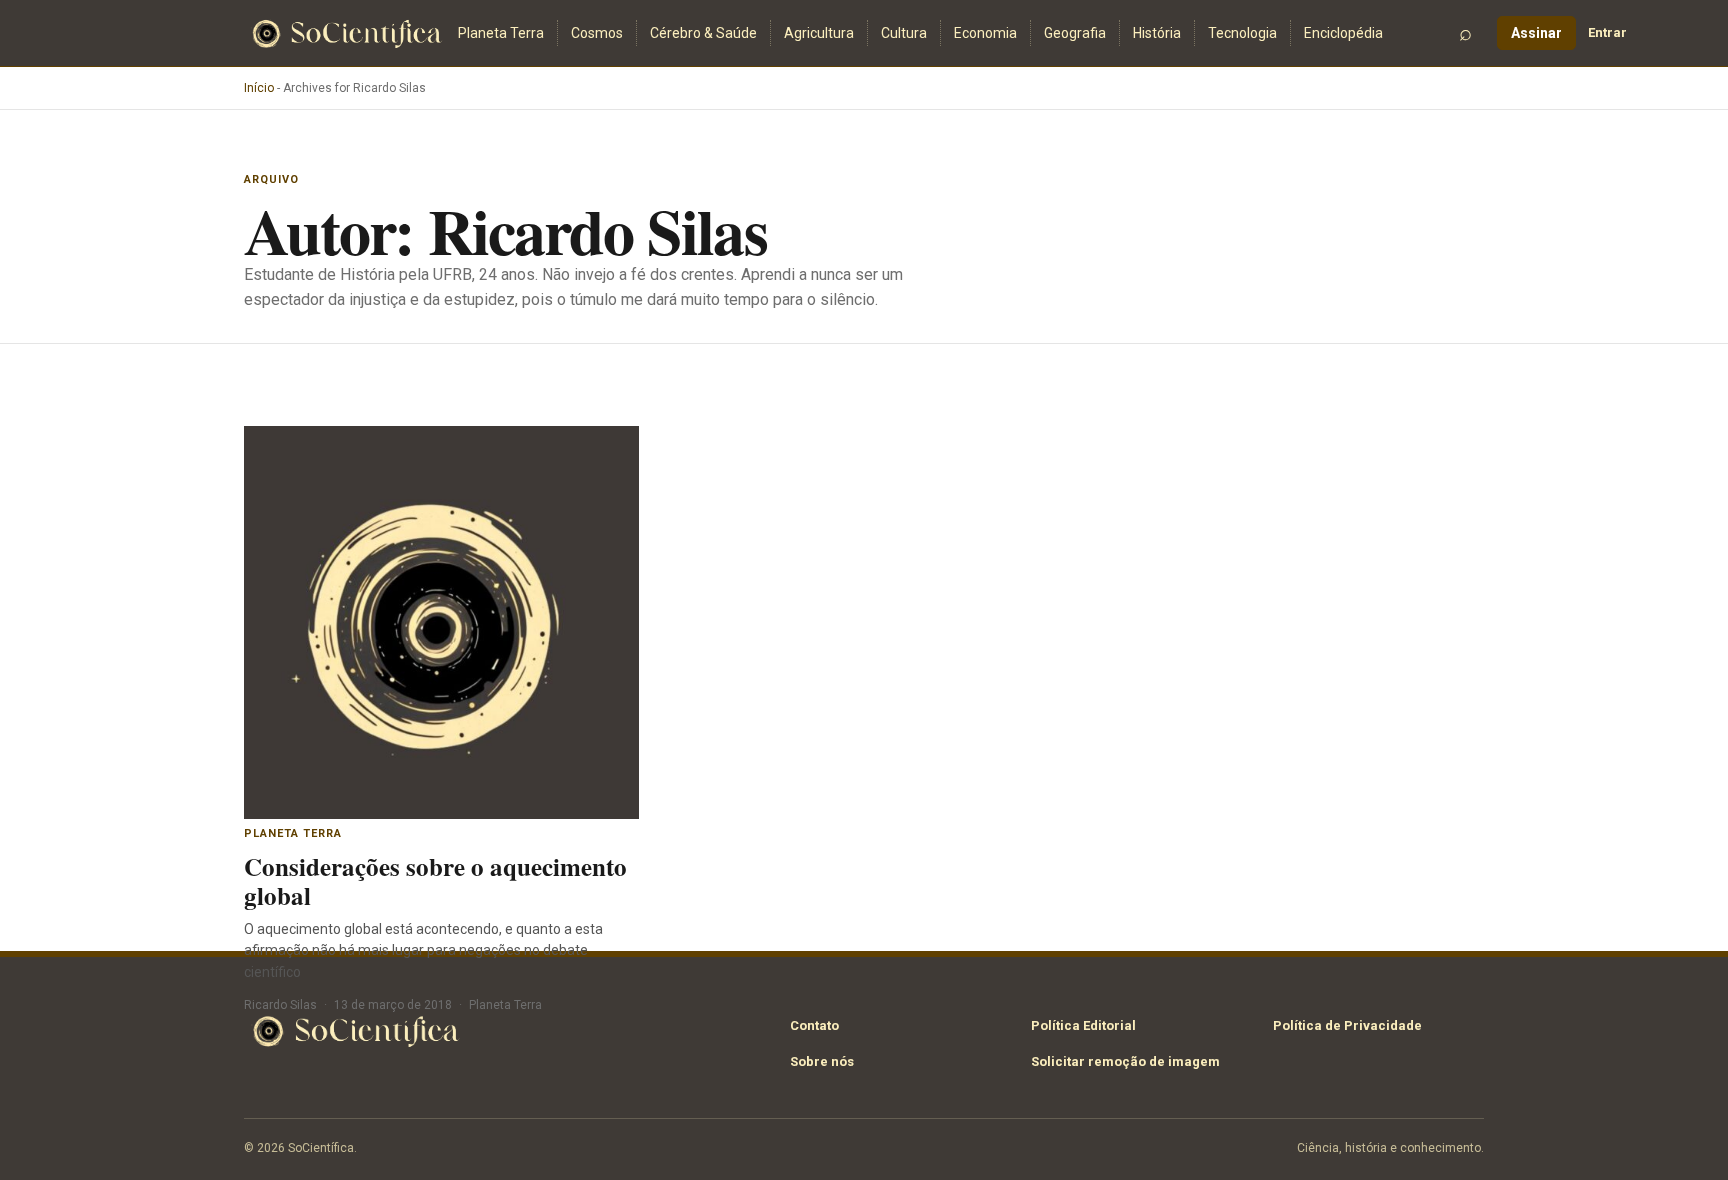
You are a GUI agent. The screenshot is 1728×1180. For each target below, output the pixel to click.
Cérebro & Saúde (703, 33)
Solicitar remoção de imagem (1125, 1061)
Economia (985, 33)
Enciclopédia (1343, 33)
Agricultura (819, 33)
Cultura (904, 33)
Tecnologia (1242, 33)
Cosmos (597, 33)
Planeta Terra (501, 33)
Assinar (1536, 33)
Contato (814, 1025)
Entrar (1607, 32)
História (1157, 33)
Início (259, 88)
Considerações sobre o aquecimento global (435, 881)
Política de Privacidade (1347, 1025)
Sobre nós (822, 1061)
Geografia (1075, 33)
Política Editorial (1083, 1025)
